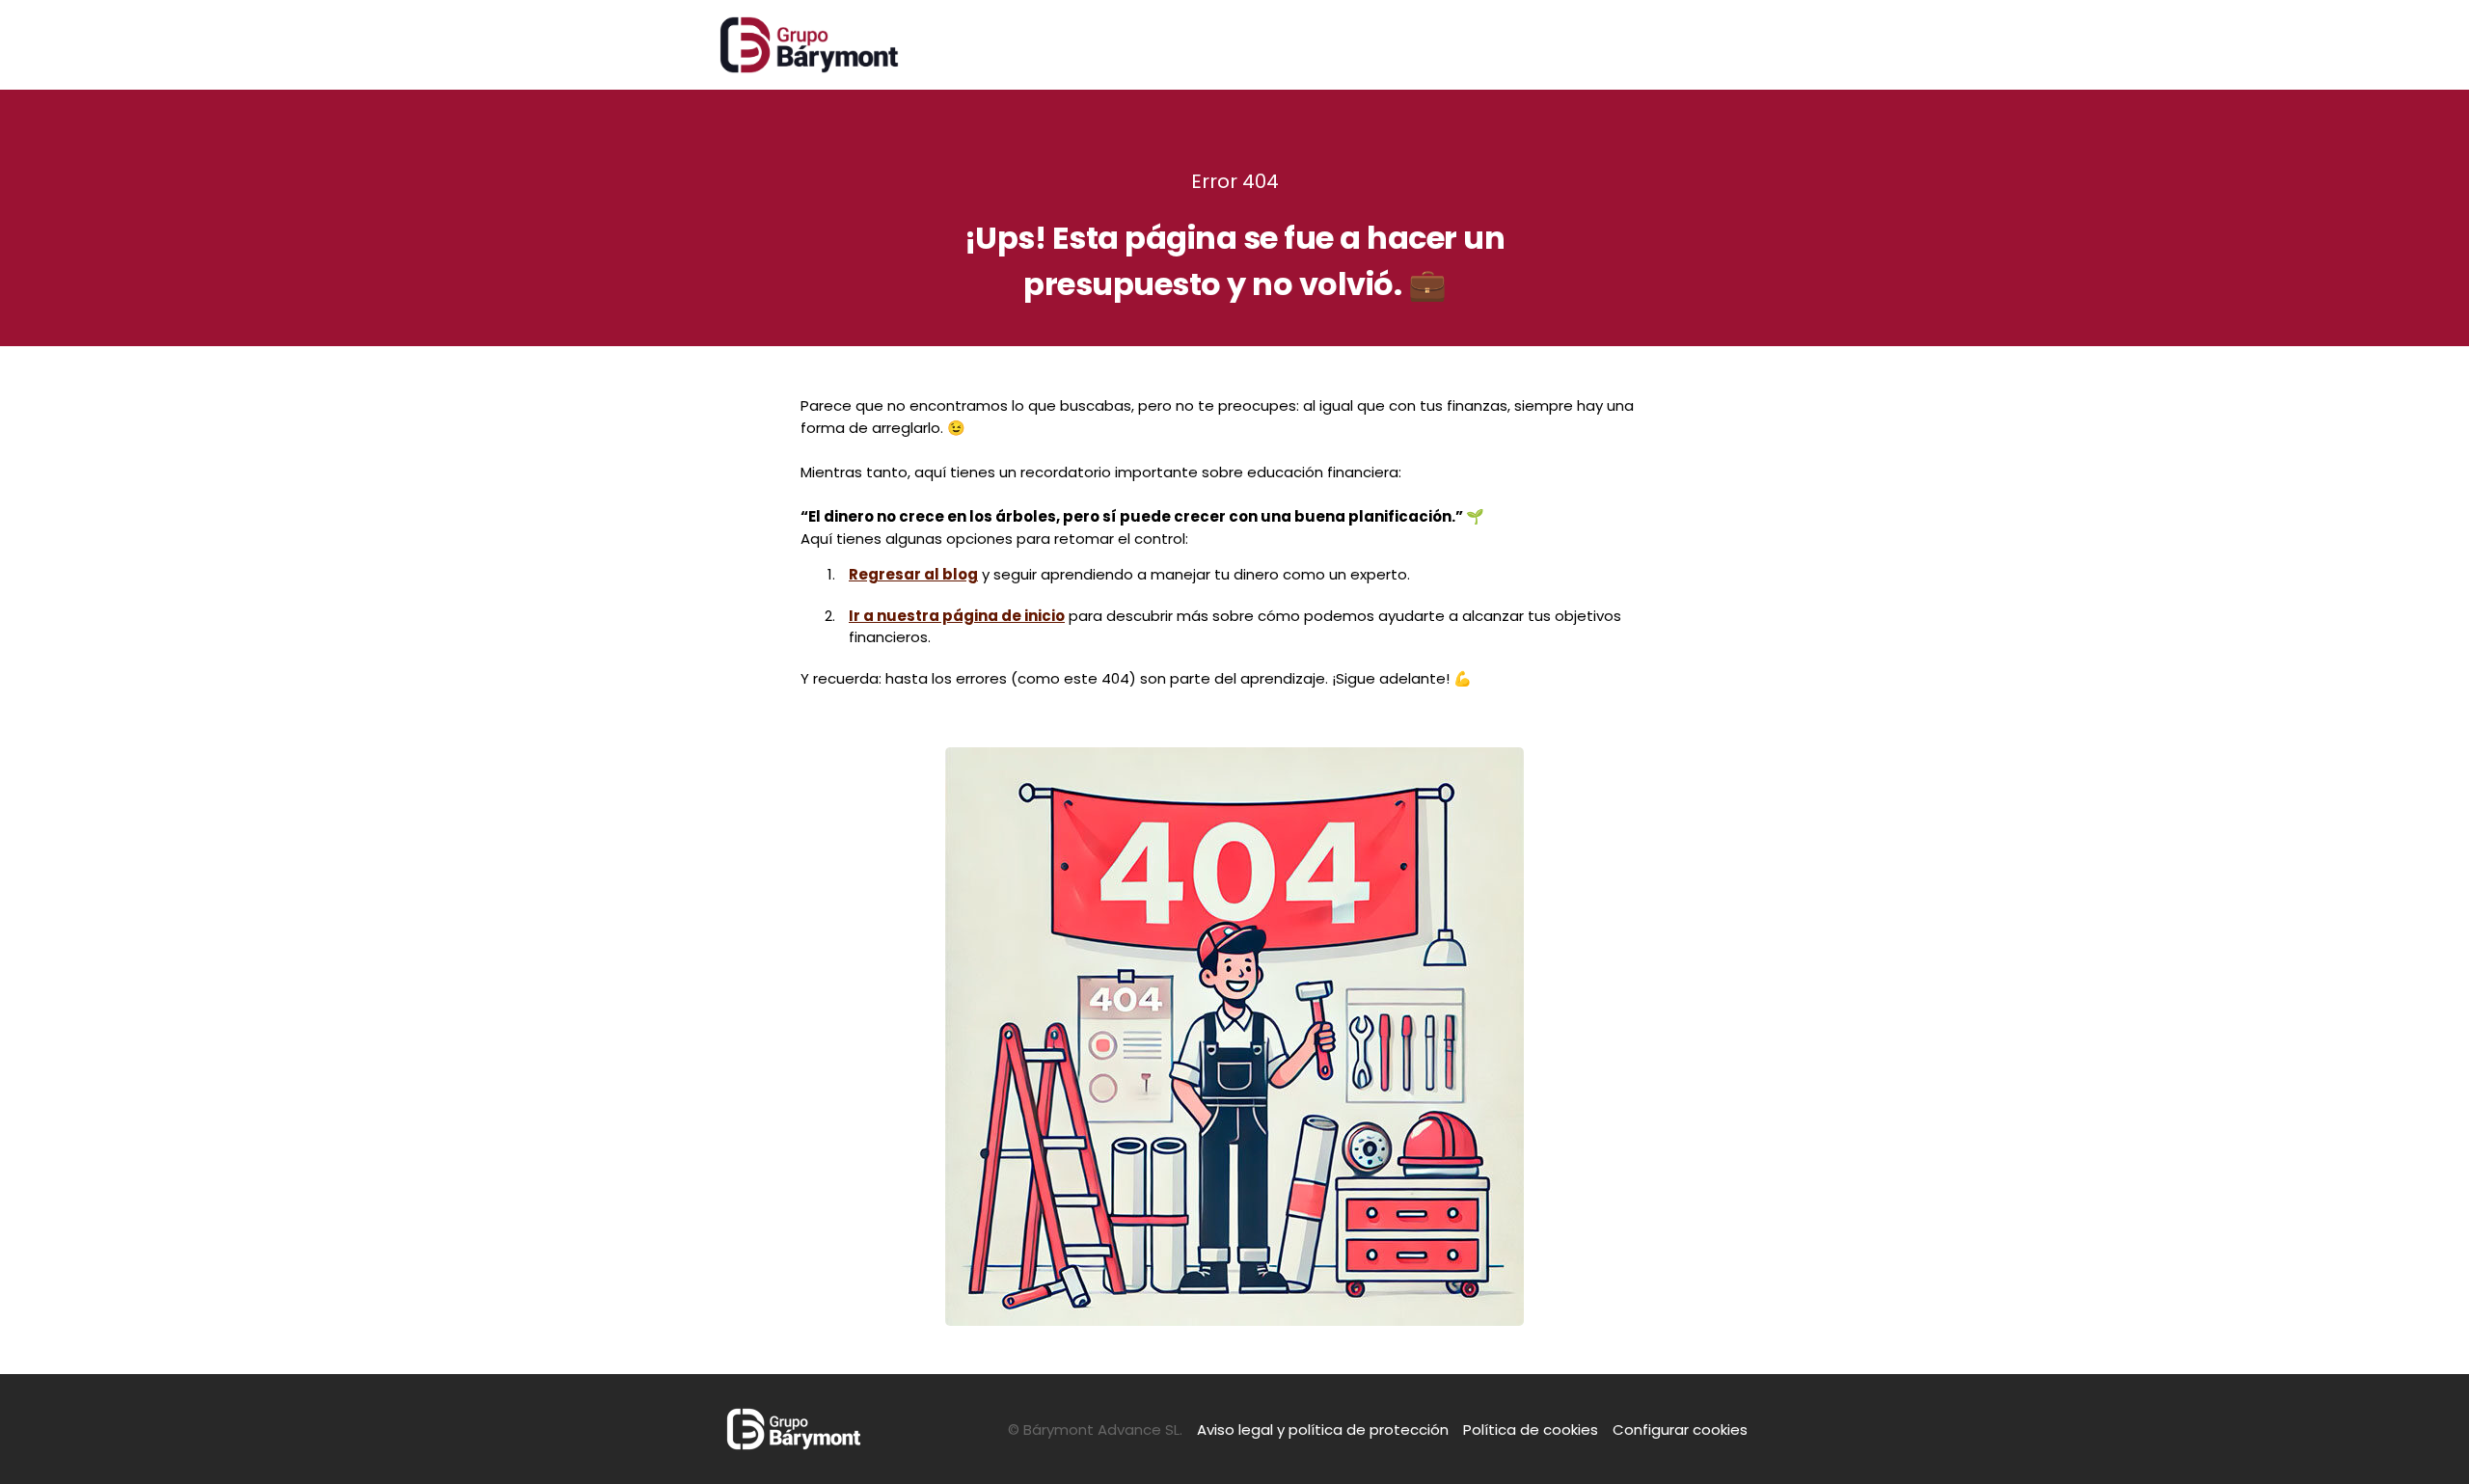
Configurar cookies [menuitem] (1680, 1430)
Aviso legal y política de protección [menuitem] (1323, 1430)
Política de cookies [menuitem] (1531, 1430)
